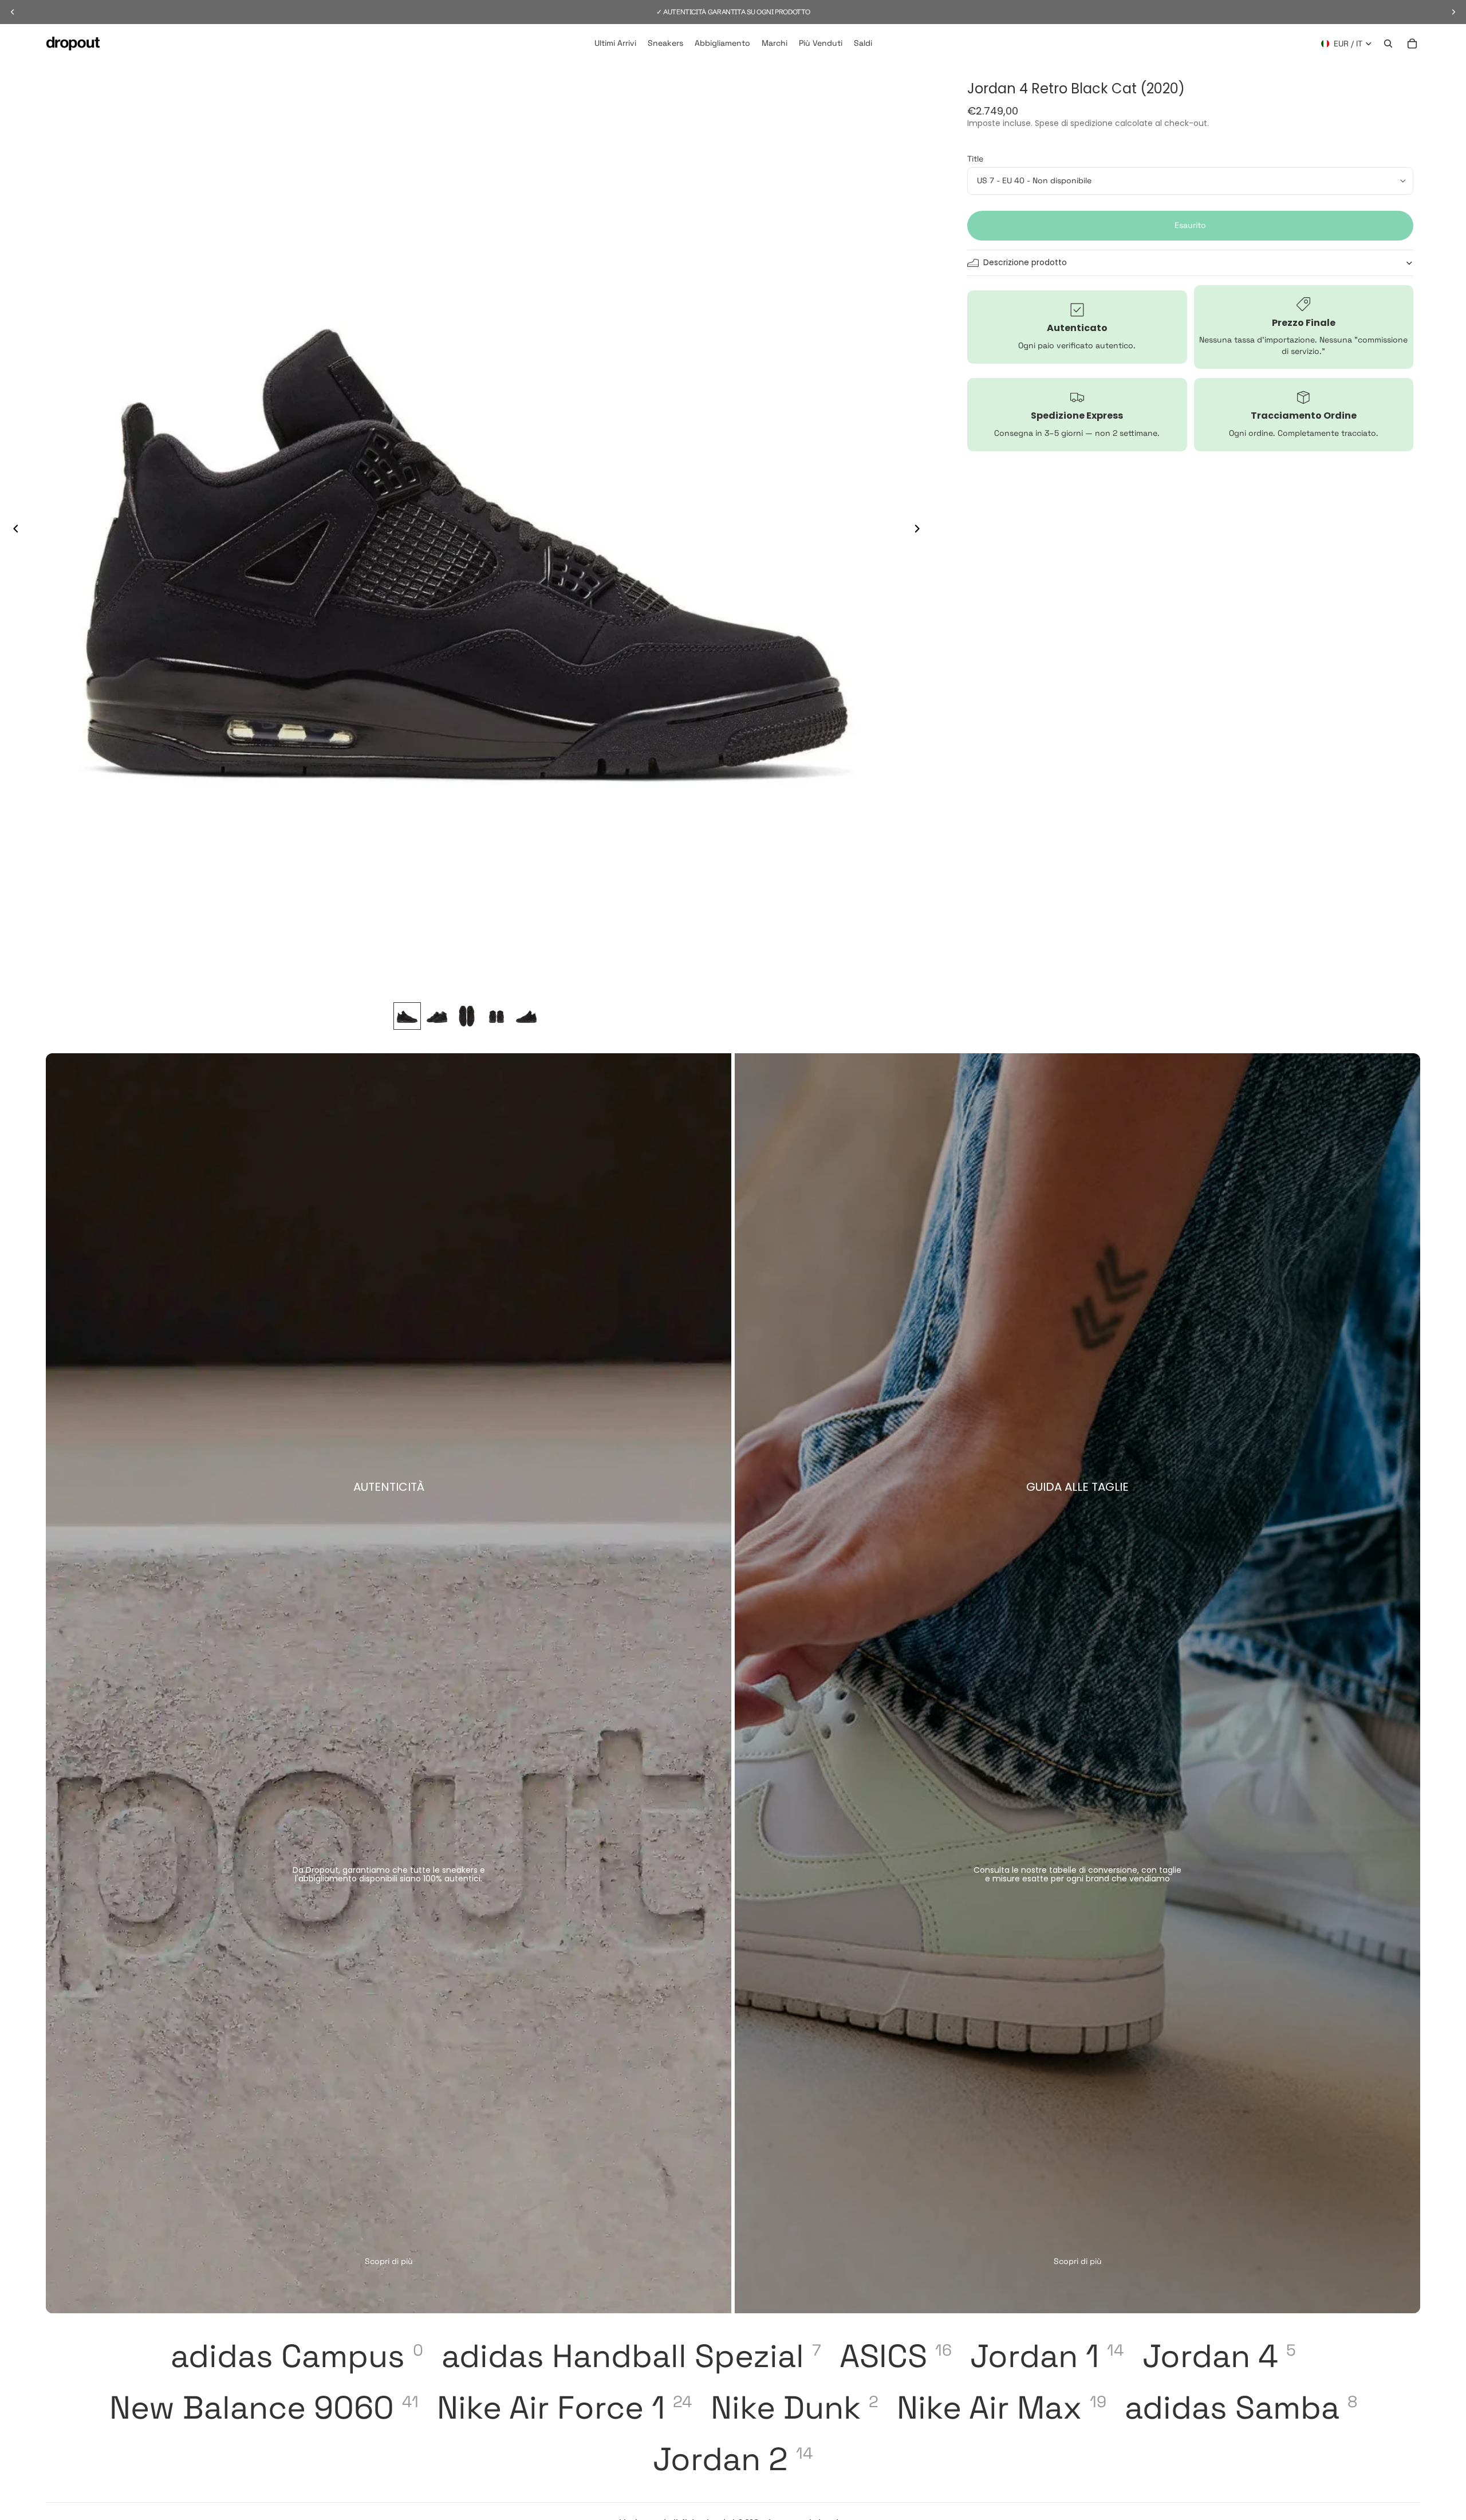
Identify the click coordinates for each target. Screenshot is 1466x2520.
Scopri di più (389, 2261)
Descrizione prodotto (1025, 262)
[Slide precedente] (13, 530)
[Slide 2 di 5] (437, 1016)
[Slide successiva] (920, 530)
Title (975, 159)
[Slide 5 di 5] (526, 1016)
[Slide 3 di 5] (467, 1016)
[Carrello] (1412, 44)
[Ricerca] (1388, 44)
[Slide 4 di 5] (496, 1016)
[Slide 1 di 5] (407, 1016)
